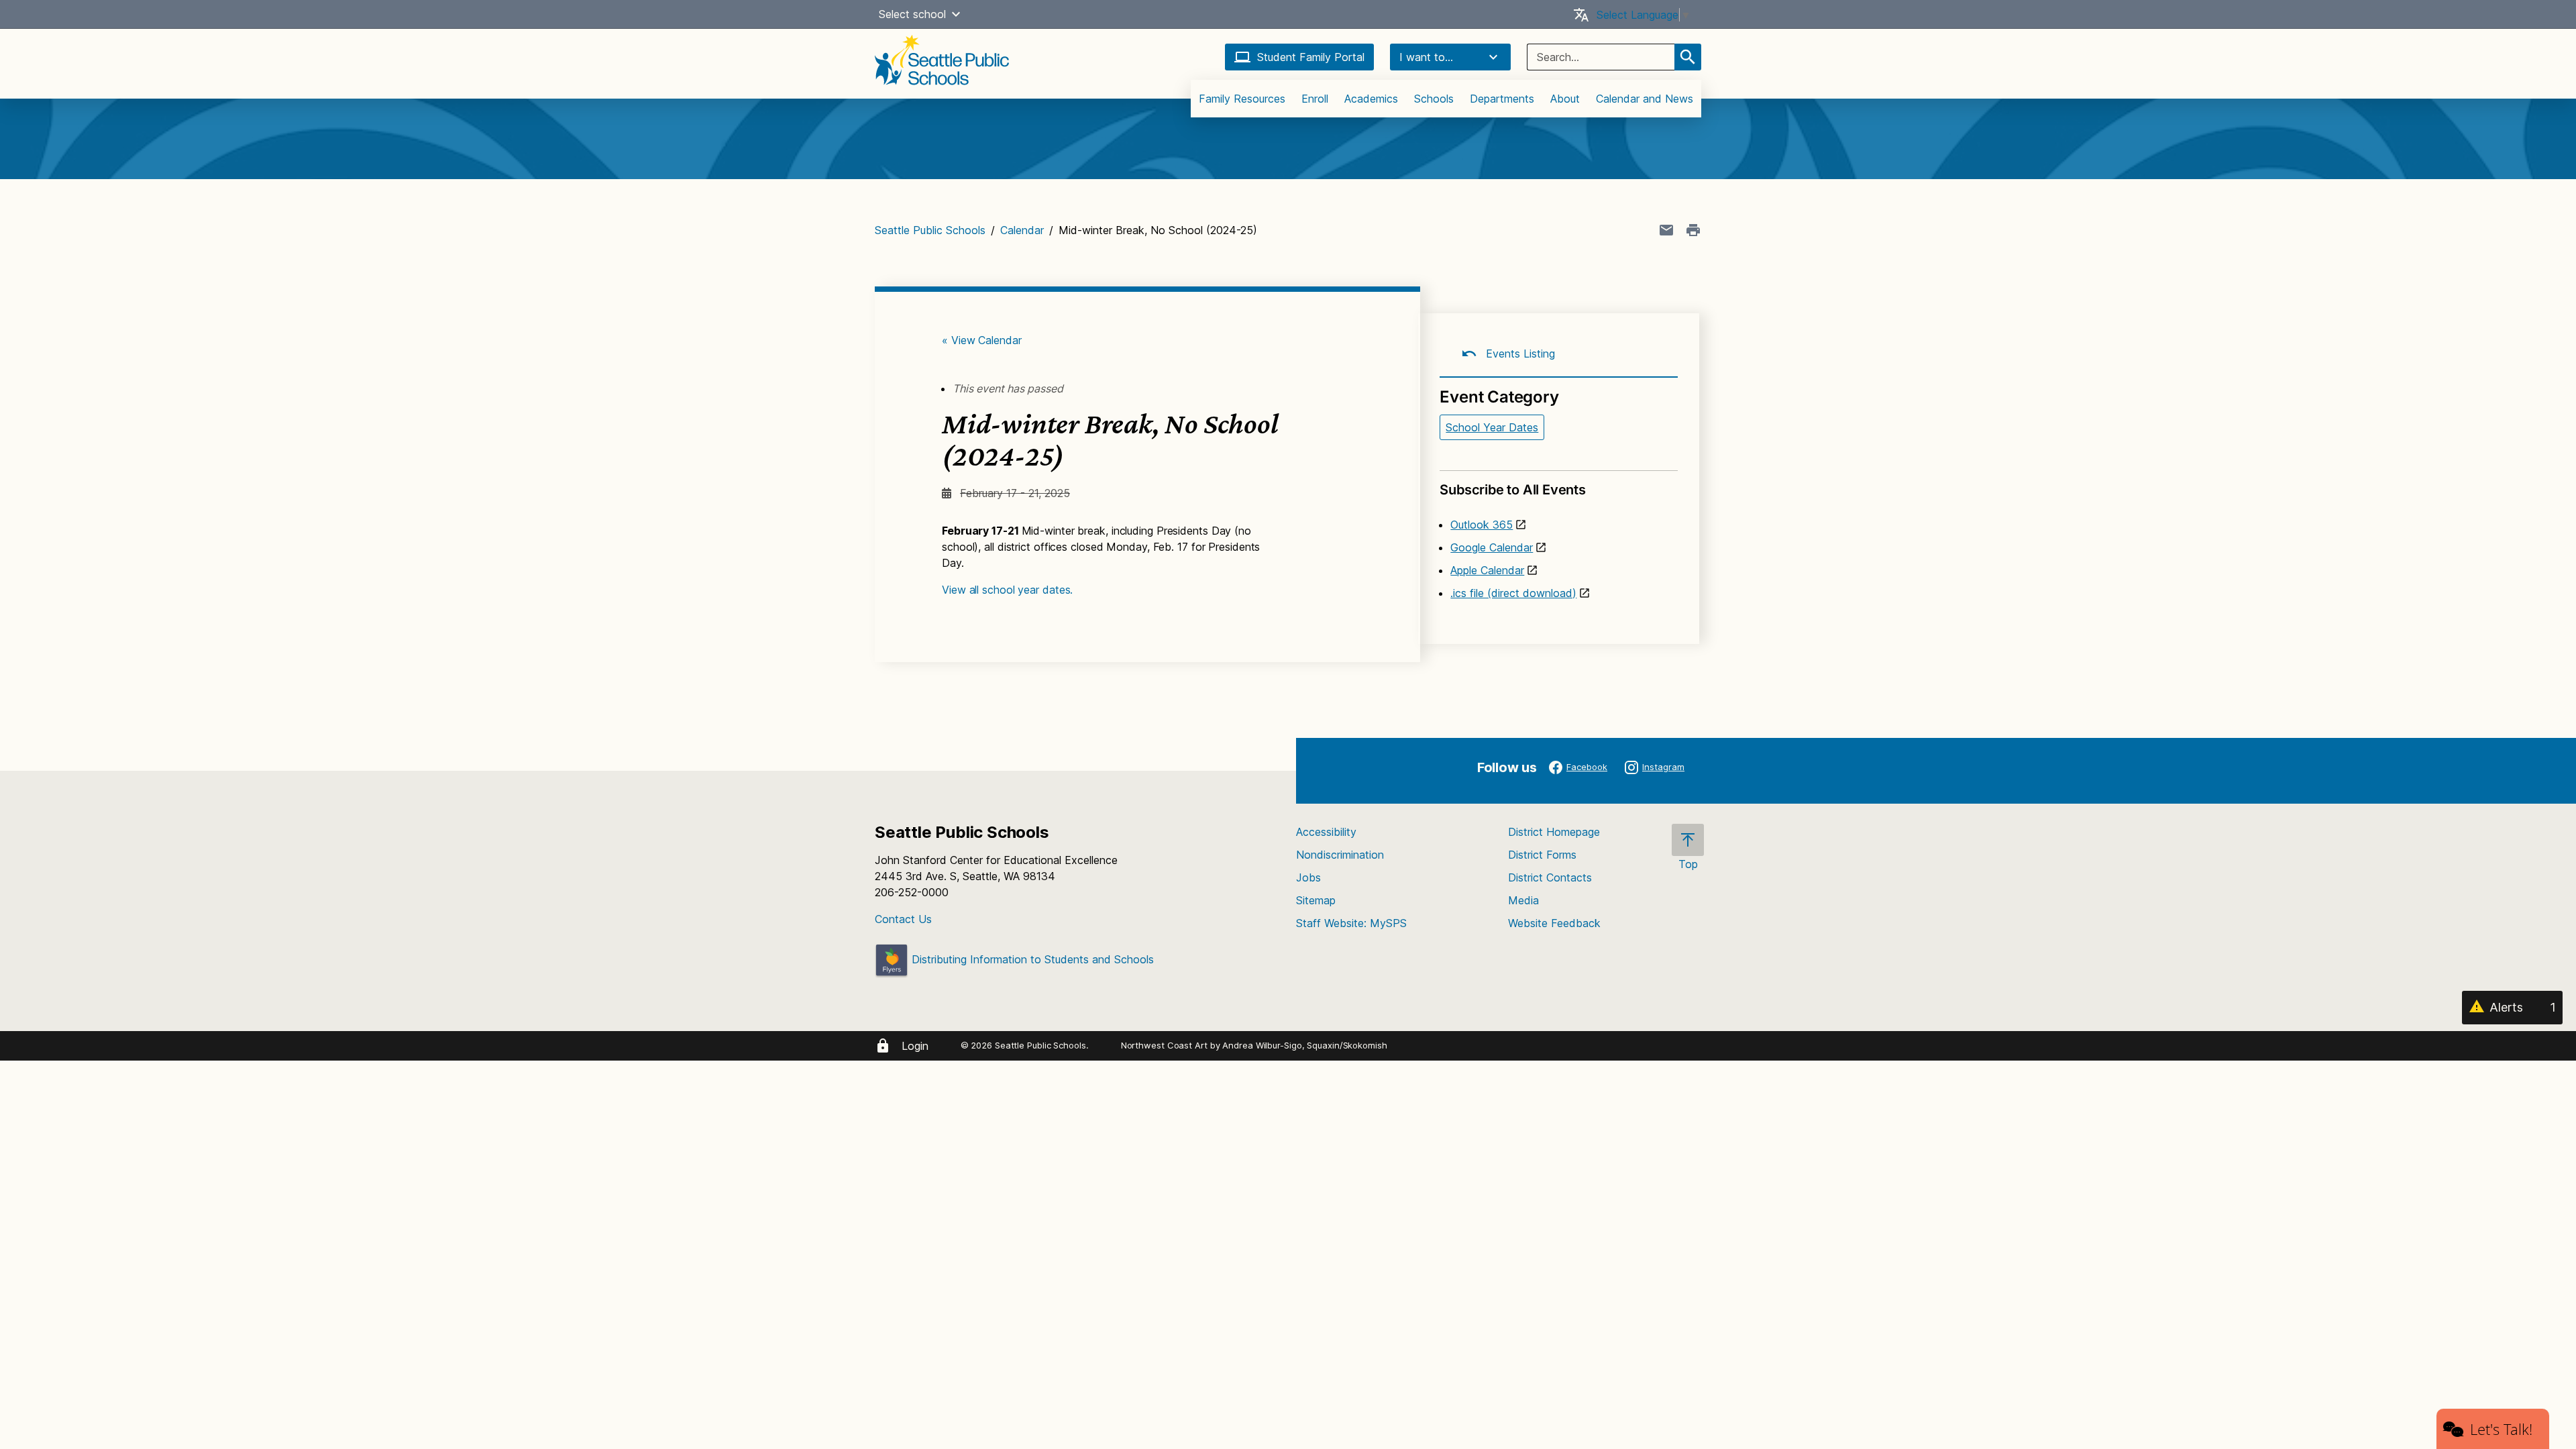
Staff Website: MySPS (1351, 923)
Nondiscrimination (1340, 855)
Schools (1434, 99)
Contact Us (903, 919)
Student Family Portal (1311, 57)
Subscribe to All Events (1512, 490)
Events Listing (1519, 354)
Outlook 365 (1482, 525)
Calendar (1022, 230)
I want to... (1426, 57)
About (1565, 99)
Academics (1371, 99)
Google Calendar (1492, 547)
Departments (1502, 99)
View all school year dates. (1007, 590)
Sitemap (1316, 900)
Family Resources (1242, 99)
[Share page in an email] (1666, 230)
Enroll (1315, 99)
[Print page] (1693, 230)
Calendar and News (1645, 99)
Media (1523, 900)
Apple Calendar (1487, 570)
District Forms (1542, 855)
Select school (912, 14)
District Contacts (1550, 877)
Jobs (1308, 877)
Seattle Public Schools (930, 230)
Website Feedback (1554, 923)
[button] (956, 14)
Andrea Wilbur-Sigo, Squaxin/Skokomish (1304, 1045)
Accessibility (1326, 832)
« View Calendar (982, 340)
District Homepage (1554, 832)
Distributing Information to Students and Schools (1031, 959)
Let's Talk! (2501, 1429)
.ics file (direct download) (1513, 593)
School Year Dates (1492, 427)
